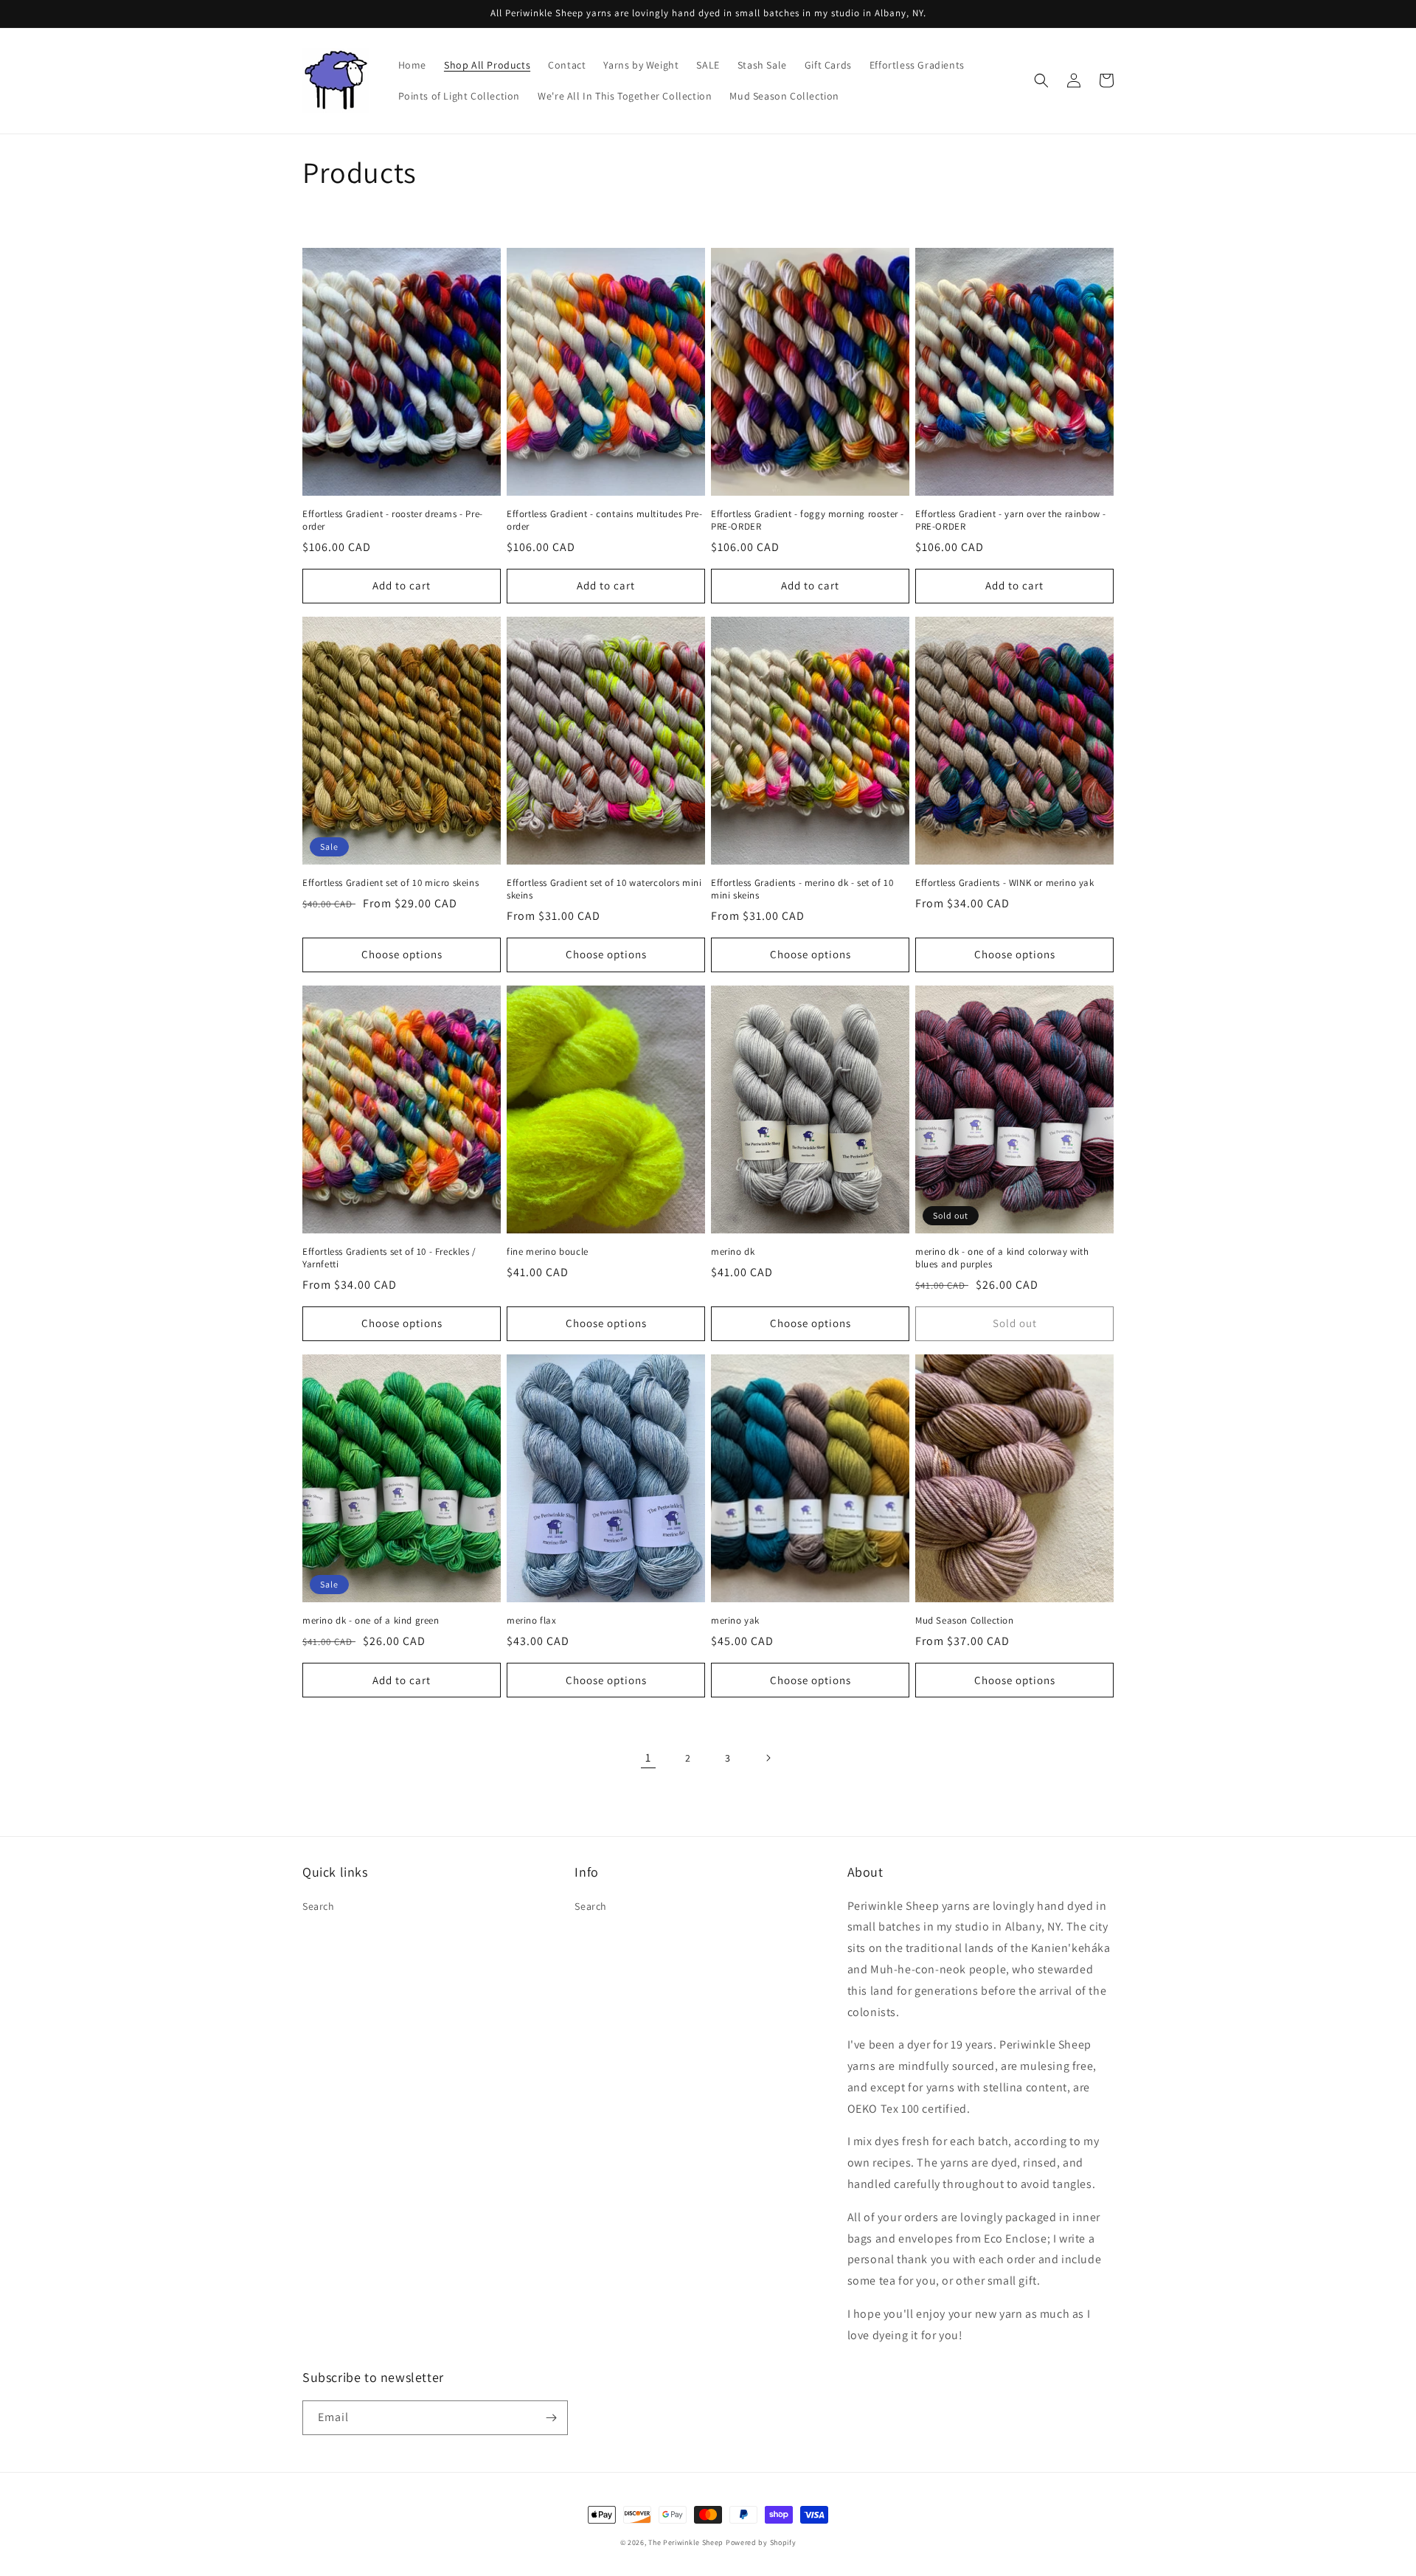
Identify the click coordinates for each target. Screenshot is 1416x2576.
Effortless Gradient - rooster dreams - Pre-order (393, 520)
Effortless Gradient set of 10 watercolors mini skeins (604, 889)
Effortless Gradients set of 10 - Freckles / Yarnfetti (389, 1258)
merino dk (733, 1252)
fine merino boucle (548, 1252)
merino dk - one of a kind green (371, 1621)
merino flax (532, 1621)
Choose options (402, 954)
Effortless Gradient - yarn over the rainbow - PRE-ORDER (1011, 520)
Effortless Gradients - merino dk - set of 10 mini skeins (802, 889)
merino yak (735, 1621)
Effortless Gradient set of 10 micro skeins (391, 883)
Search (319, 1906)
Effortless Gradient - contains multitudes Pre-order (605, 520)
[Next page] (768, 1758)
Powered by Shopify (761, 2542)
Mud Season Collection (965, 1621)
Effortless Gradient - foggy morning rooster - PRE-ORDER (808, 520)
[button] (1041, 80)
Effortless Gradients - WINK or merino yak (1005, 883)
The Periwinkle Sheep (686, 2542)
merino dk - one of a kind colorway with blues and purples (1002, 1258)
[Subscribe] (551, 2418)
